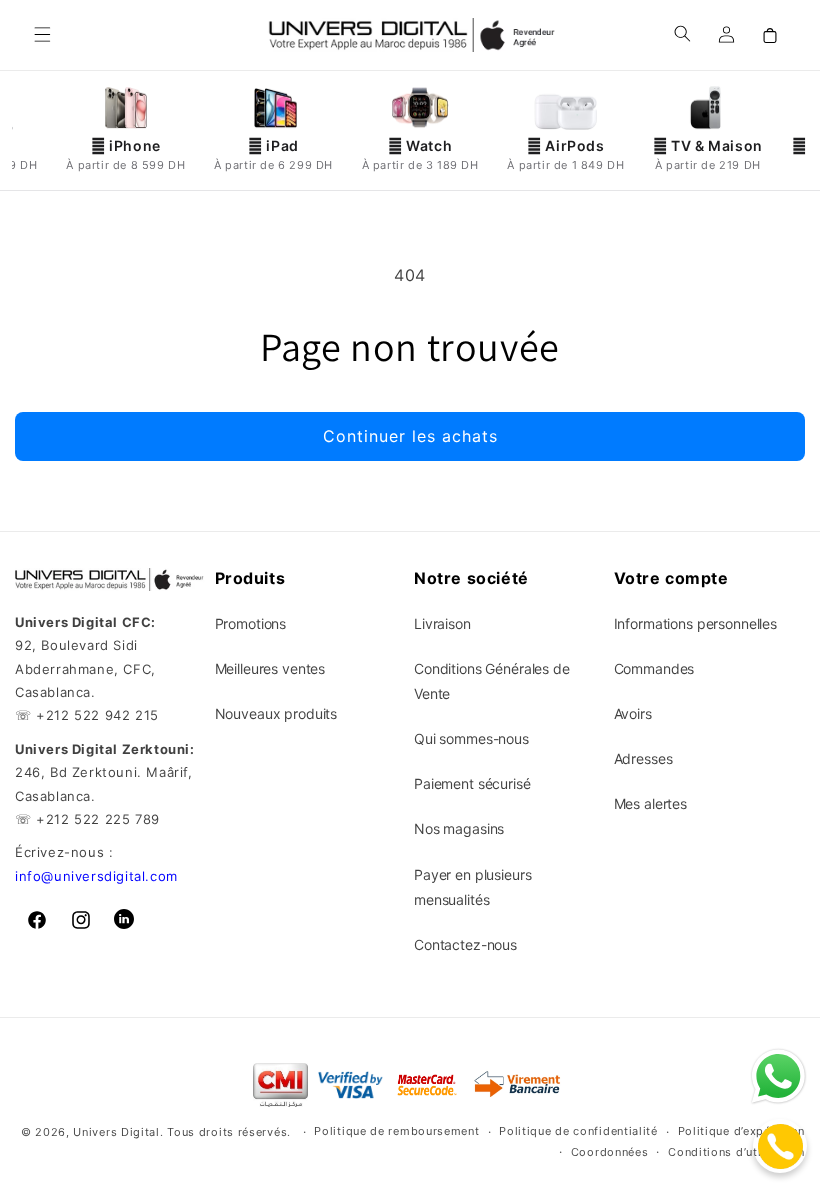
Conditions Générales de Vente (492, 681)
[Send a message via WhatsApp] (778, 1076)
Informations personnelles (696, 623)
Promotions (251, 623)
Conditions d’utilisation (736, 1152)
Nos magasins (459, 828)
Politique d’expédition (741, 1131)
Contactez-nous (465, 944)
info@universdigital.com (96, 876)
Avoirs (633, 713)
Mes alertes (650, 803)
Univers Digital (116, 1132)
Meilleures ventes (270, 668)
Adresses (643, 758)
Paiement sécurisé (472, 783)
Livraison (442, 623)
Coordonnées (610, 1152)
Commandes (654, 668)
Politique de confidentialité (578, 1131)
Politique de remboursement (396, 1131)
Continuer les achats (410, 436)
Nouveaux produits (276, 713)
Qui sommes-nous (471, 738)
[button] (42, 35)
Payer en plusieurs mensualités (472, 887)
